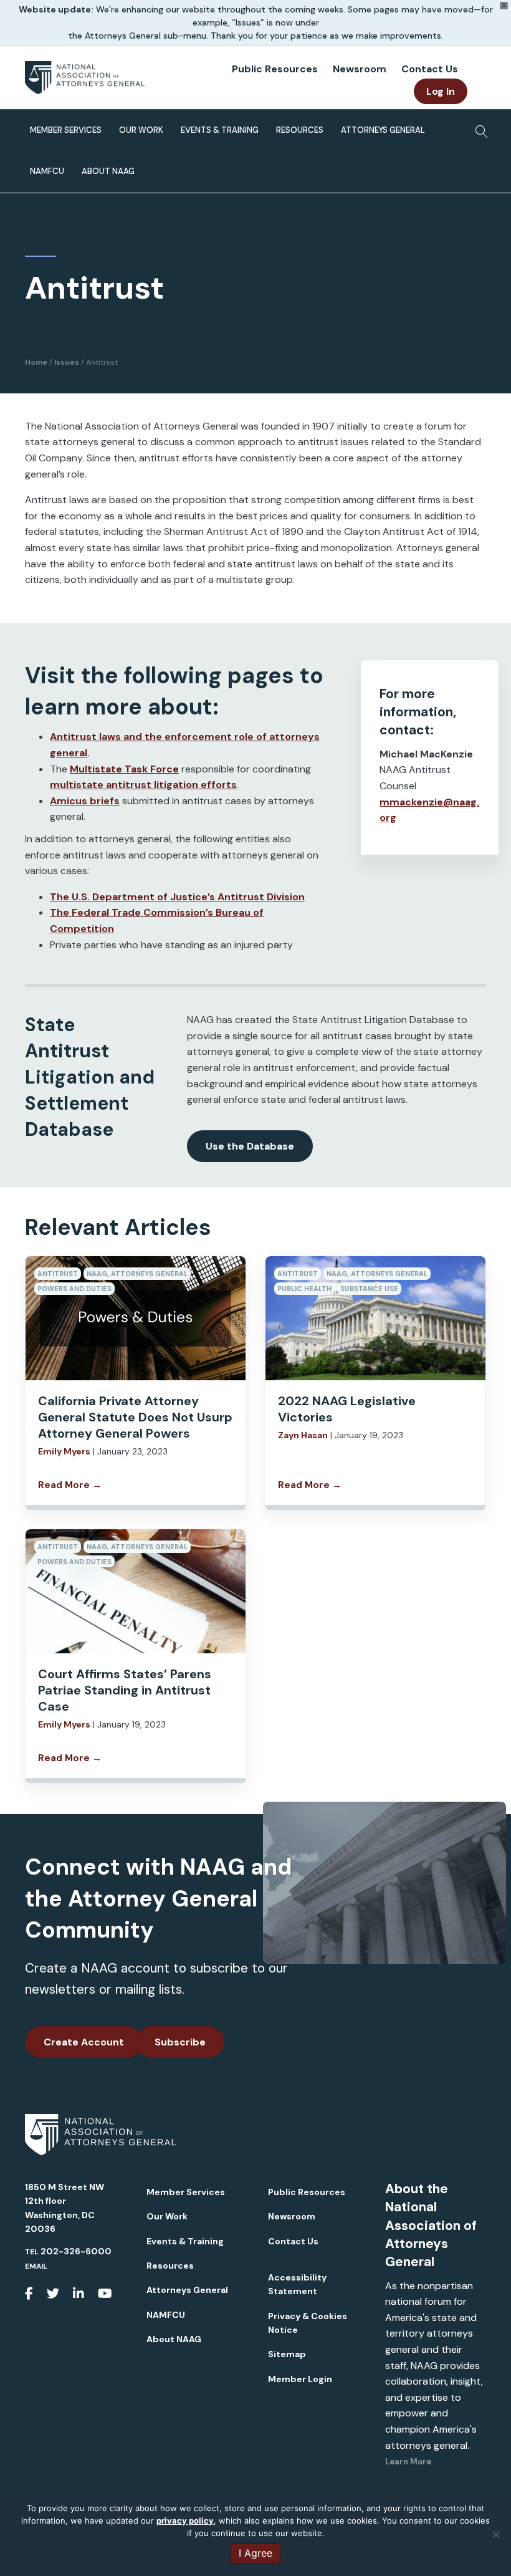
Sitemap (287, 2354)
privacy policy (185, 2521)
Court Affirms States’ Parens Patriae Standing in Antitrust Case (125, 1690)
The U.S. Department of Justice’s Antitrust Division (177, 897)
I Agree (255, 2553)
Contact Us (430, 69)
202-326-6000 (76, 2251)
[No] (495, 2534)
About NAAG (108, 171)
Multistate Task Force (124, 769)
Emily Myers (64, 1451)
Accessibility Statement (297, 2284)
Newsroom (360, 69)
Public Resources (275, 69)
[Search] (478, 128)
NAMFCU (47, 171)
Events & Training (220, 130)
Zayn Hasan (303, 1435)
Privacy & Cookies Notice (308, 2323)
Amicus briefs (85, 801)
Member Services (66, 130)
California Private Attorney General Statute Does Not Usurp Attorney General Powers (135, 1417)
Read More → (70, 1485)
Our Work (141, 130)
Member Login (300, 2379)
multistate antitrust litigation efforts (143, 785)
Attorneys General (383, 130)
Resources (300, 130)
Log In (441, 91)
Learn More (408, 2462)
